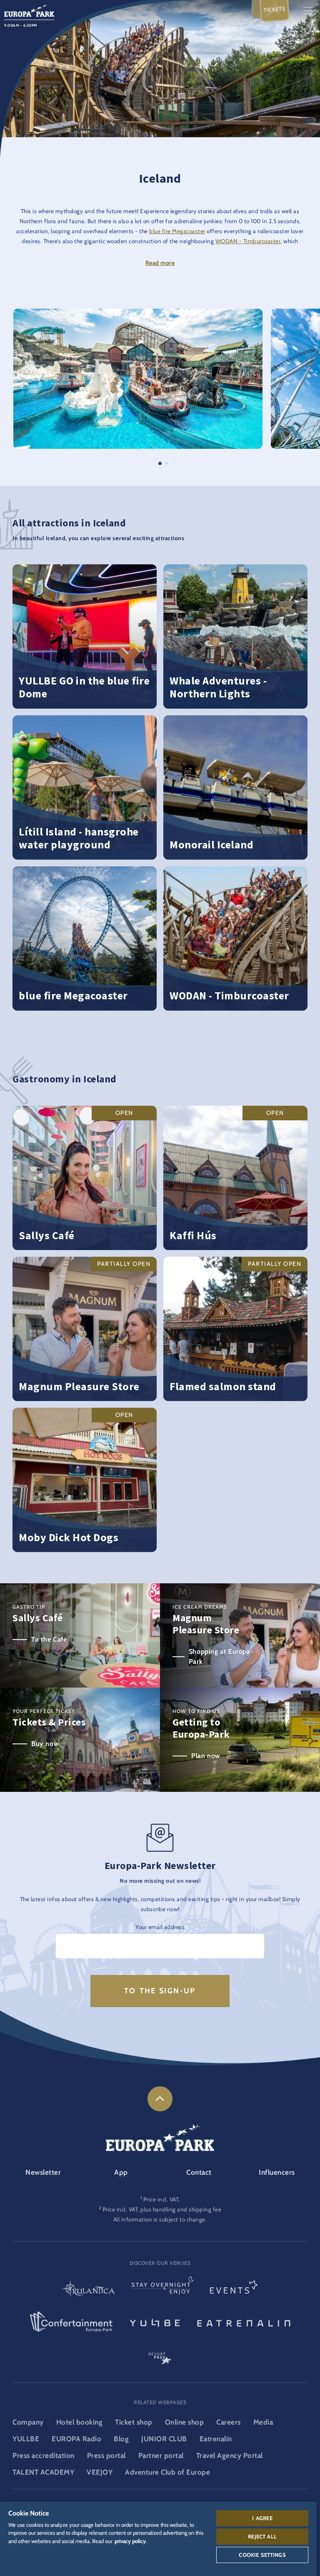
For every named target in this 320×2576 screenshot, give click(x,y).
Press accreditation (44, 2455)
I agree (262, 2518)
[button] (138, 313)
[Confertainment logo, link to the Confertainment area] (71, 2322)
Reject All (262, 2536)
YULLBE (26, 2439)
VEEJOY (100, 2472)
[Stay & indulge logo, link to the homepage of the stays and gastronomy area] (162, 2290)
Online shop (185, 2422)
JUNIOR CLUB (164, 2439)
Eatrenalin (216, 2439)
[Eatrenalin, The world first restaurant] (244, 2322)
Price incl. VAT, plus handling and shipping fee (162, 2209)
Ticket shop (134, 2422)
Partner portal (161, 2455)
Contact (199, 2172)
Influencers (277, 2172)
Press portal (106, 2455)
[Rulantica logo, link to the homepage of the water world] (89, 2290)
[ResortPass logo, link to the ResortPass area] (160, 2355)
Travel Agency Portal (230, 2455)
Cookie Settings (262, 2555)
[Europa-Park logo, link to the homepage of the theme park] (29, 10)
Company (28, 2422)
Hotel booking (80, 2422)
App (121, 2172)
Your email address (160, 1927)
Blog (121, 2439)
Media (263, 2422)
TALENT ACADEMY (43, 2472)
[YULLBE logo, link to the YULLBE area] (155, 2322)
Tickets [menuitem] (275, 9)
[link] (160, 2099)
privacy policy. (131, 2541)
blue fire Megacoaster (177, 231)
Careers (229, 2422)
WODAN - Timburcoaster (248, 241)
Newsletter (43, 2172)
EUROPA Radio (76, 2439)
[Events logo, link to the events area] (234, 2290)
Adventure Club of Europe (167, 2472)
